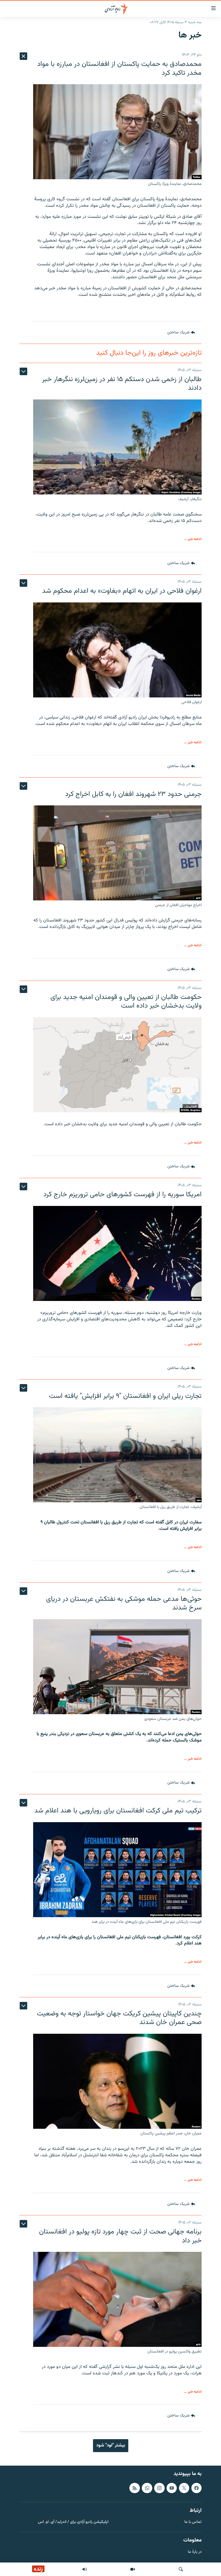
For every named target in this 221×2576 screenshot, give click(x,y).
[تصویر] (133, 2569)
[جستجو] (181, 2569)
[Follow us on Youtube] (172, 2488)
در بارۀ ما (195, 2552)
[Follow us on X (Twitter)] (184, 2488)
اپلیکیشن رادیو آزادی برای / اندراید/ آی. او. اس (73, 2522)
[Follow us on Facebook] (196, 2488)
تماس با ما (193, 2522)
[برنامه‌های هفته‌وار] (85, 2569)
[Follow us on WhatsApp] (147, 2488)
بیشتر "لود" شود (111, 2445)
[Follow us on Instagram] (159, 2488)
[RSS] (134, 2488)
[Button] (181, 333)
